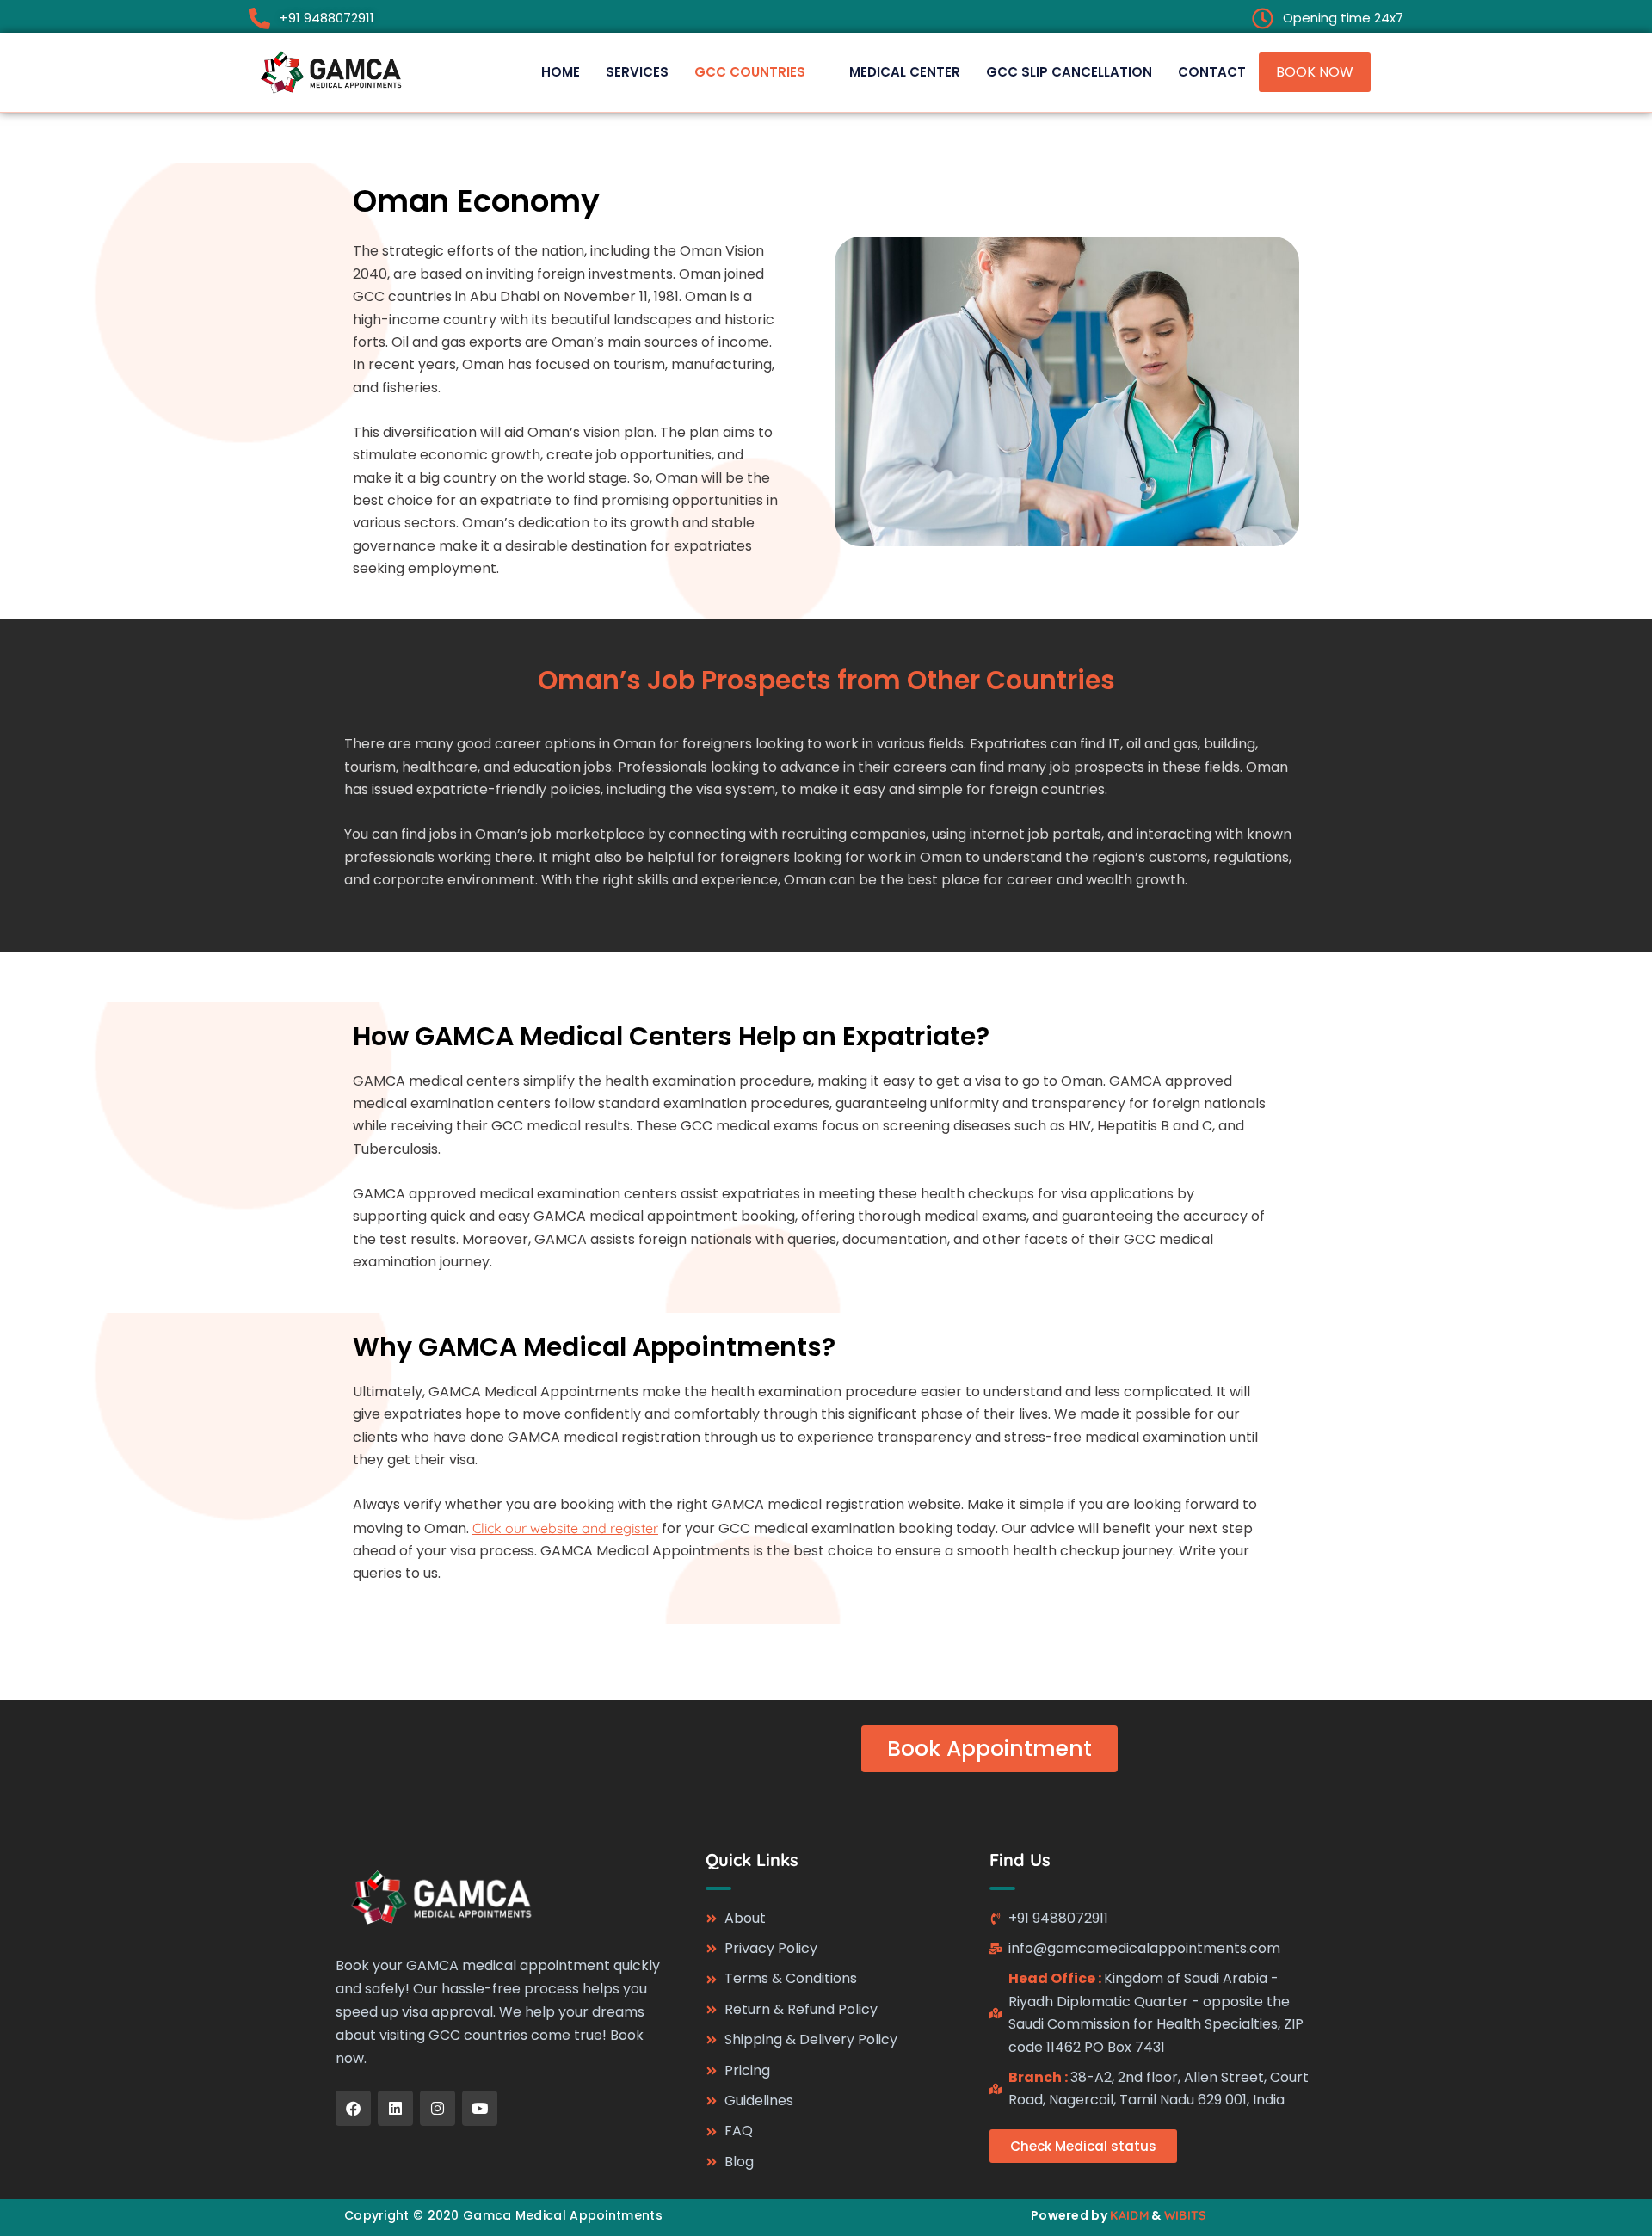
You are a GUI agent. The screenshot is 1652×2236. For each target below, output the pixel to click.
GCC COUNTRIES (750, 72)
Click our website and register (565, 1528)
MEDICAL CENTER (905, 72)
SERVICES (637, 72)
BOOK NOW (1315, 72)
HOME (561, 72)
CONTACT (1212, 72)
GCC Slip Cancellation (1069, 72)
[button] (759, 72)
